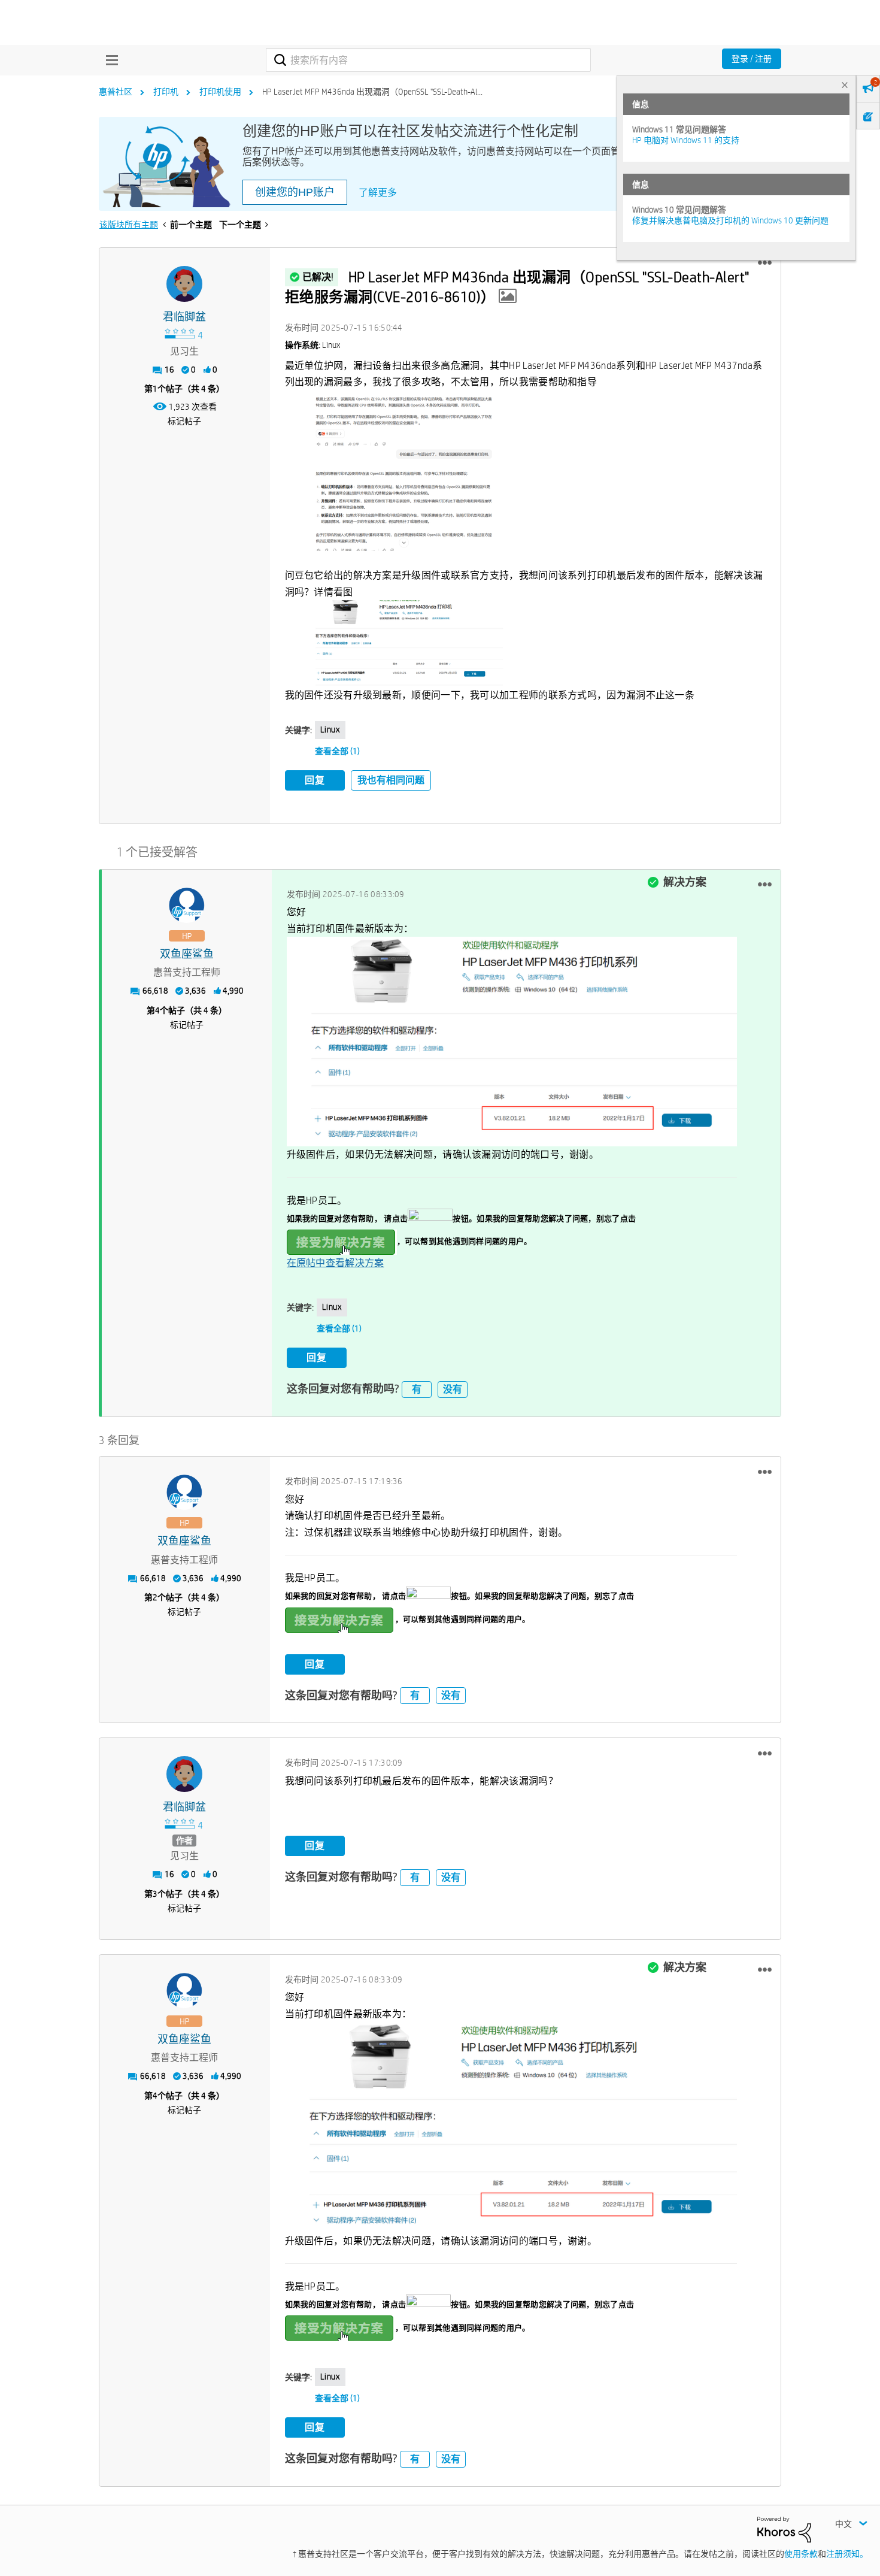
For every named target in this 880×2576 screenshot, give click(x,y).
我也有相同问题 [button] (391, 780)
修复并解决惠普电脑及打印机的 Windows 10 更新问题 (730, 220)
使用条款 (801, 2554)
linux (330, 729)
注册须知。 (847, 2554)
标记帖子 (184, 421)
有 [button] (417, 1389)
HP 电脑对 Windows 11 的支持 (686, 140)
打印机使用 (220, 92)
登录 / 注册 (752, 59)
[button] (765, 263)
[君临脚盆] (184, 284)
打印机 (166, 92)
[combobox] (428, 60)
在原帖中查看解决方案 (336, 1263)
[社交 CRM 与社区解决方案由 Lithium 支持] (784, 2529)
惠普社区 (116, 92)
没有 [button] (453, 1389)
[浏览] (109, 60)
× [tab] (845, 85)
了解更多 (378, 193)
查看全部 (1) (337, 751)
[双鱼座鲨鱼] (187, 906)
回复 (315, 780)
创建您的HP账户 (295, 192)
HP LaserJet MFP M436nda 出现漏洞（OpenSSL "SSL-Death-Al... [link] (372, 92)
